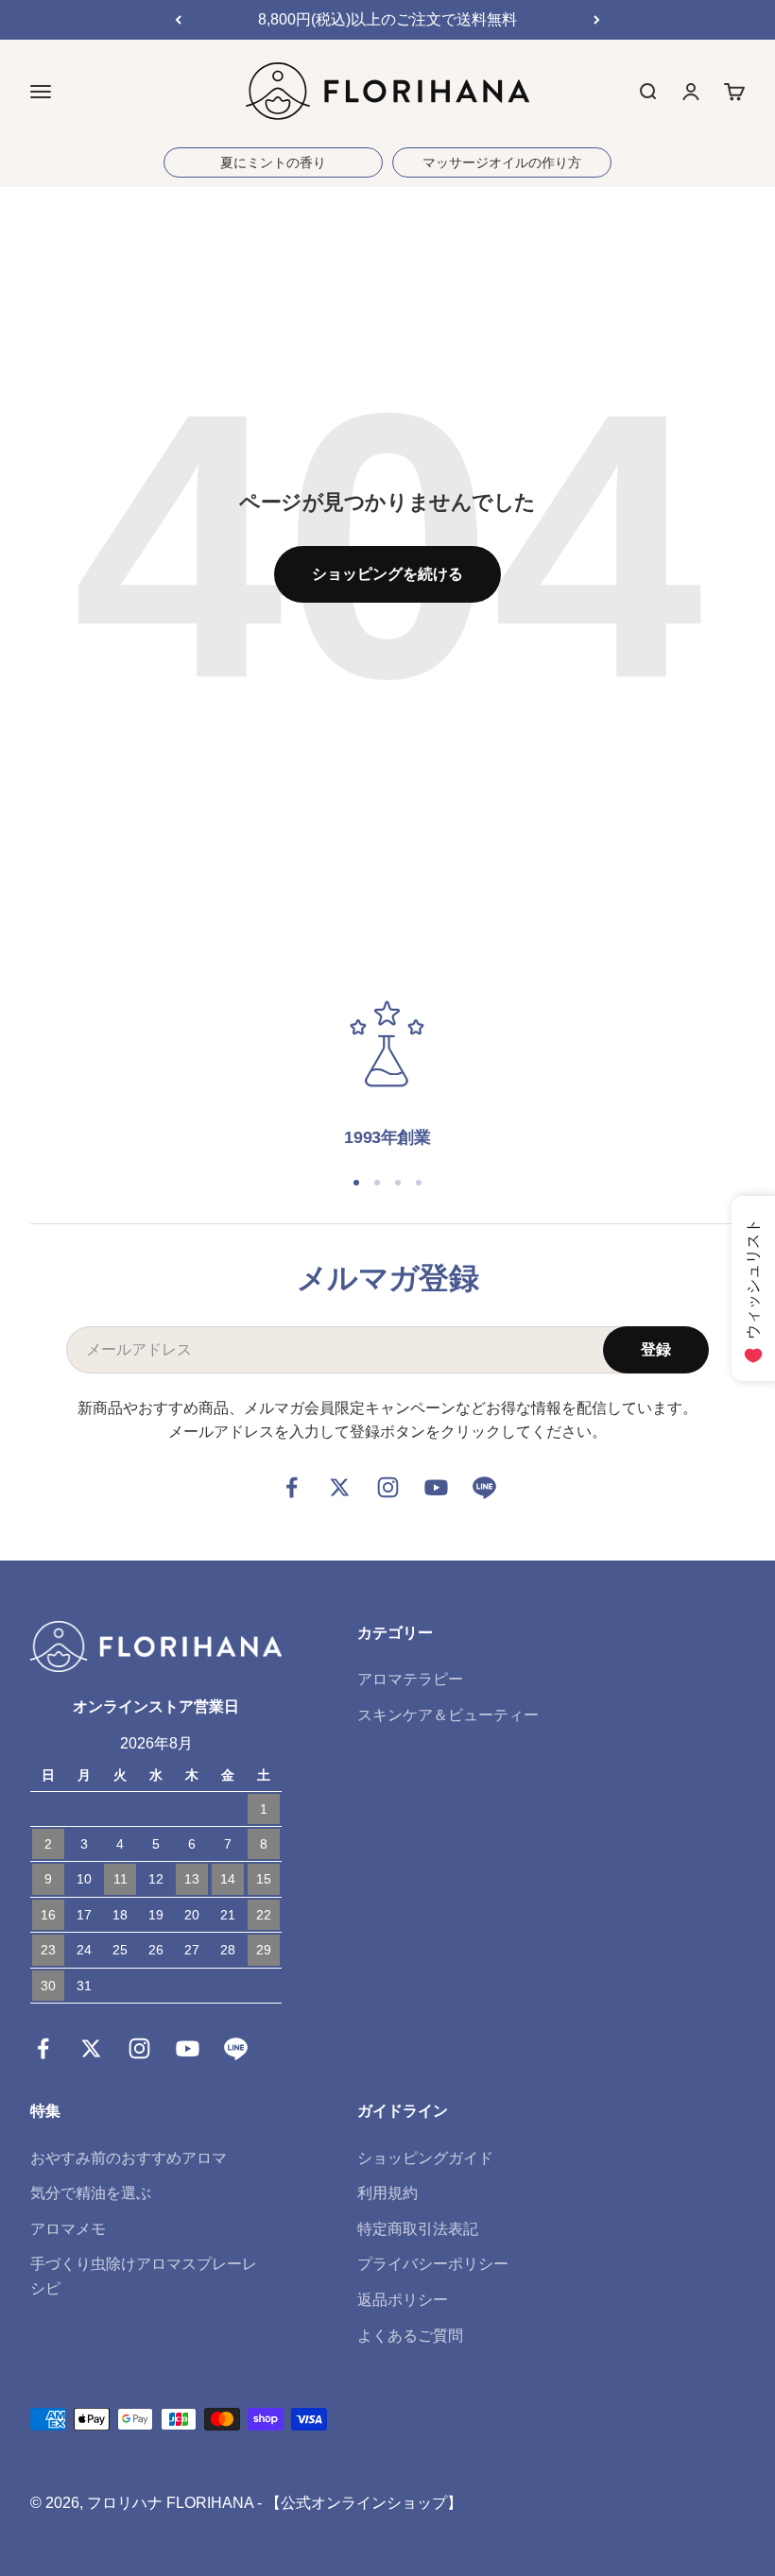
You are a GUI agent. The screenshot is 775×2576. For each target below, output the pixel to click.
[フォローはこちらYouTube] (436, 1487)
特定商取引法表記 (418, 2229)
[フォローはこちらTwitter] (340, 1487)
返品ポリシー (403, 2300)
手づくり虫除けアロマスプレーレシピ (144, 2276)
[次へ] (597, 20)
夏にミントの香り (273, 162)
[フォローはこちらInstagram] (388, 1487)
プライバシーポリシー (433, 2264)
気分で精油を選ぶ (91, 2193)
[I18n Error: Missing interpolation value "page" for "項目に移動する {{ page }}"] (356, 1183)
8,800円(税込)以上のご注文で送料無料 (387, 19)
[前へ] (178, 20)
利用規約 (387, 2193)
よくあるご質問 (410, 2336)
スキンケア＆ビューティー (448, 1715)
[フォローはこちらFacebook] (292, 1487)
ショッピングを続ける (387, 574)
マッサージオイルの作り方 (502, 162)
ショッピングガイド (425, 2158)
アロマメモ (68, 2229)
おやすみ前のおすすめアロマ (129, 2158)
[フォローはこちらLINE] (484, 1487)
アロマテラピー (410, 1679)
